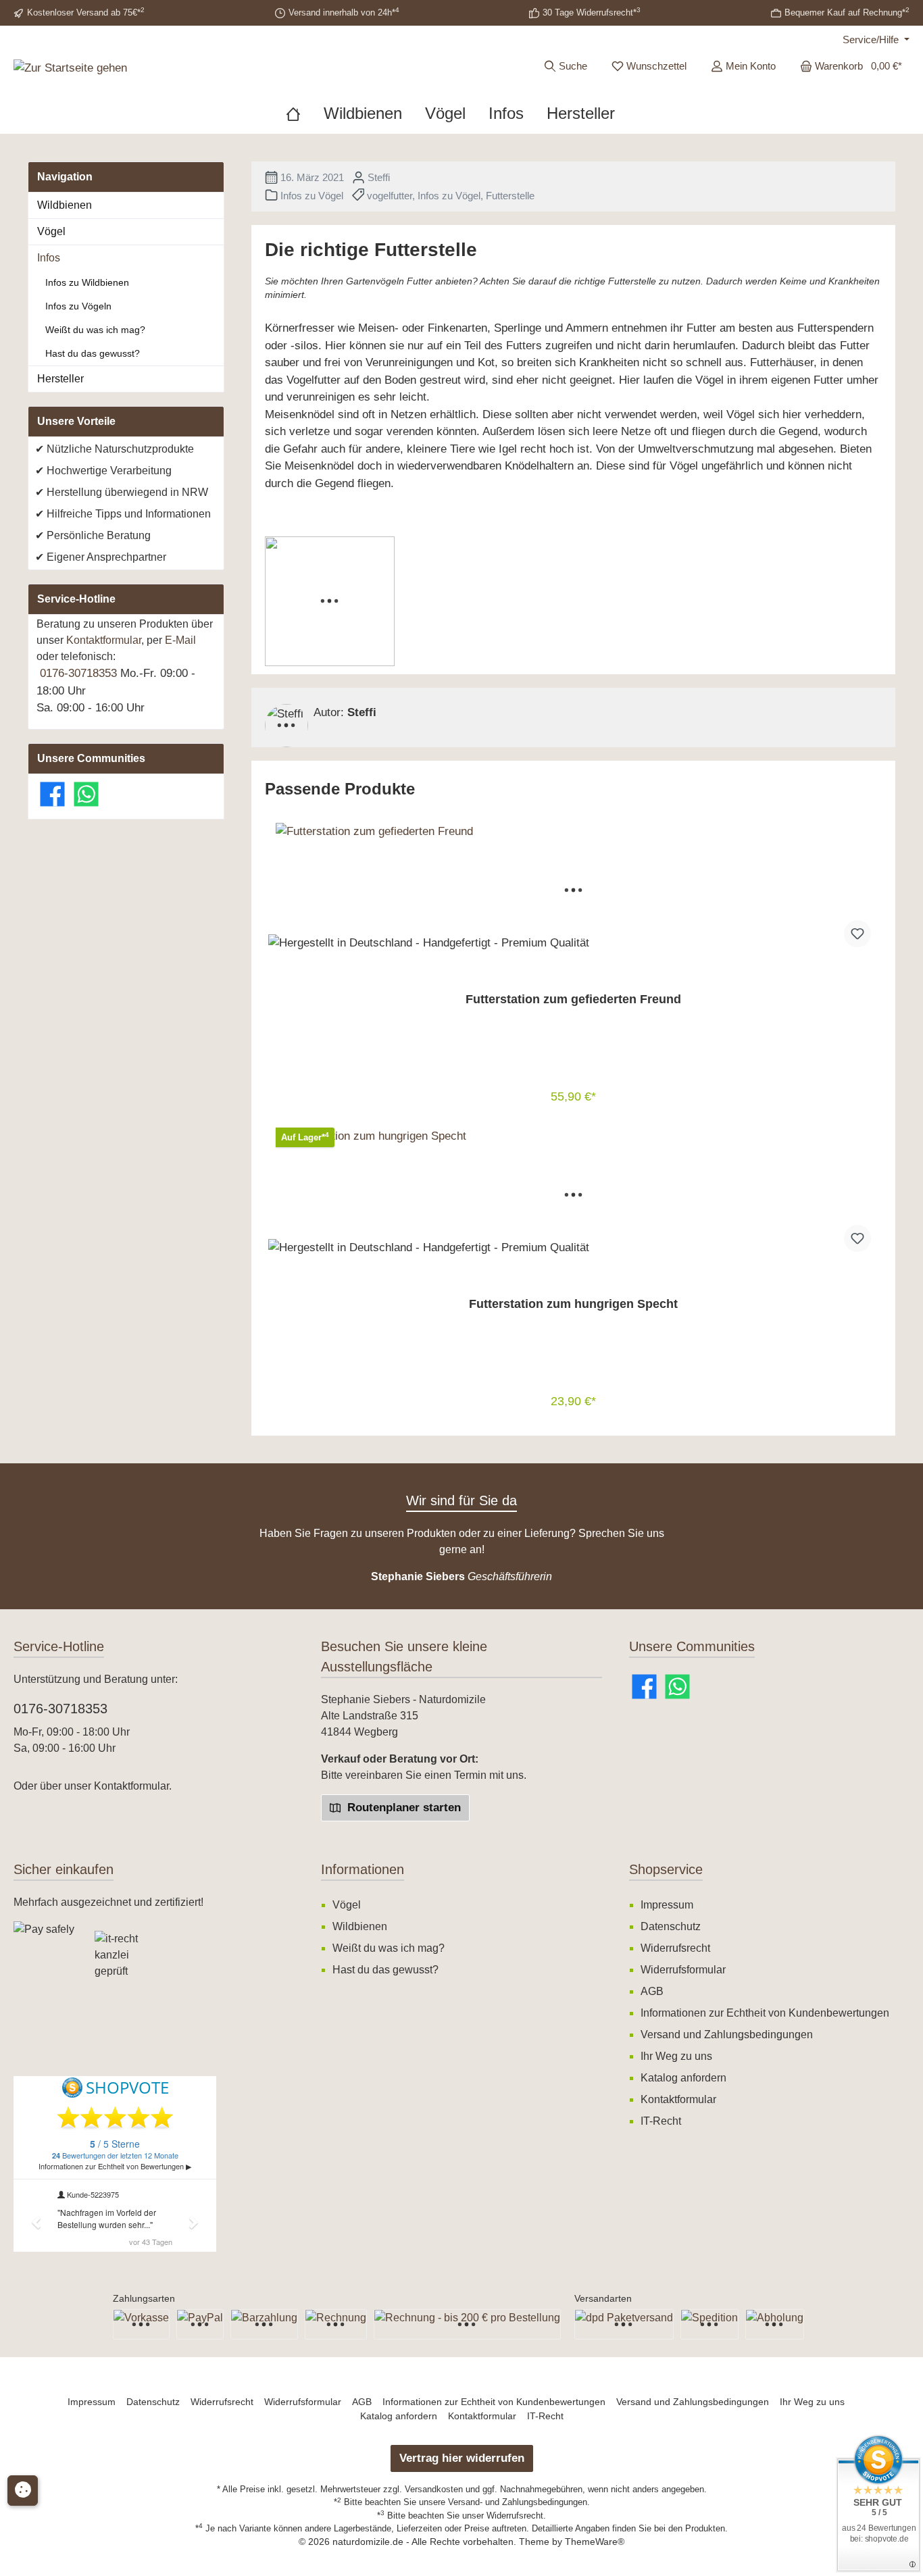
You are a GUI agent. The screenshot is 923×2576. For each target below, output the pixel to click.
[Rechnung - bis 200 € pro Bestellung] (467, 2324)
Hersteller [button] (60, 379)
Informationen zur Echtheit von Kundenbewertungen (765, 2013)
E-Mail (180, 640)
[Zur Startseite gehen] (70, 68)
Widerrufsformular (683, 1970)
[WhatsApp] (86, 794)
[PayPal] (200, 2324)
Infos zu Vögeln (78, 306)
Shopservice (666, 1869)
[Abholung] (775, 2324)
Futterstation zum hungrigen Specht (573, 1304)
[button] (47, 2038)
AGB (652, 1991)
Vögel (51, 231)
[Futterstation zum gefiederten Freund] (574, 890)
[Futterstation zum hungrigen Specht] (574, 1195)
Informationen (363, 1869)
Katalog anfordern (683, 2078)
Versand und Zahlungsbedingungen (727, 2035)
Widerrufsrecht (675, 1948)
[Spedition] (709, 2324)
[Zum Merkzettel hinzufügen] (857, 934)
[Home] (305, 113)
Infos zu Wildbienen (87, 282)
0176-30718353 (78, 673)
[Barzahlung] (264, 2324)
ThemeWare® (595, 2542)
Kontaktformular (104, 640)
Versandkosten (434, 2489)
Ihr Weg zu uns (676, 2056)
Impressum (667, 1905)
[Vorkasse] (141, 2324)
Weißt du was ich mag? (95, 330)
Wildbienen (65, 205)
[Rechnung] (336, 2324)
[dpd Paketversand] (624, 2324)
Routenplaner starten (402, 1808)
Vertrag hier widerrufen (462, 2458)
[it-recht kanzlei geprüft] (135, 1962)
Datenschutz (671, 1926)
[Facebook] (52, 794)
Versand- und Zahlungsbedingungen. (519, 2502)
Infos (49, 258)
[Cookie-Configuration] (23, 2491)
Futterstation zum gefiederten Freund (573, 999)
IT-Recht (661, 2121)
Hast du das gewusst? (93, 353)
